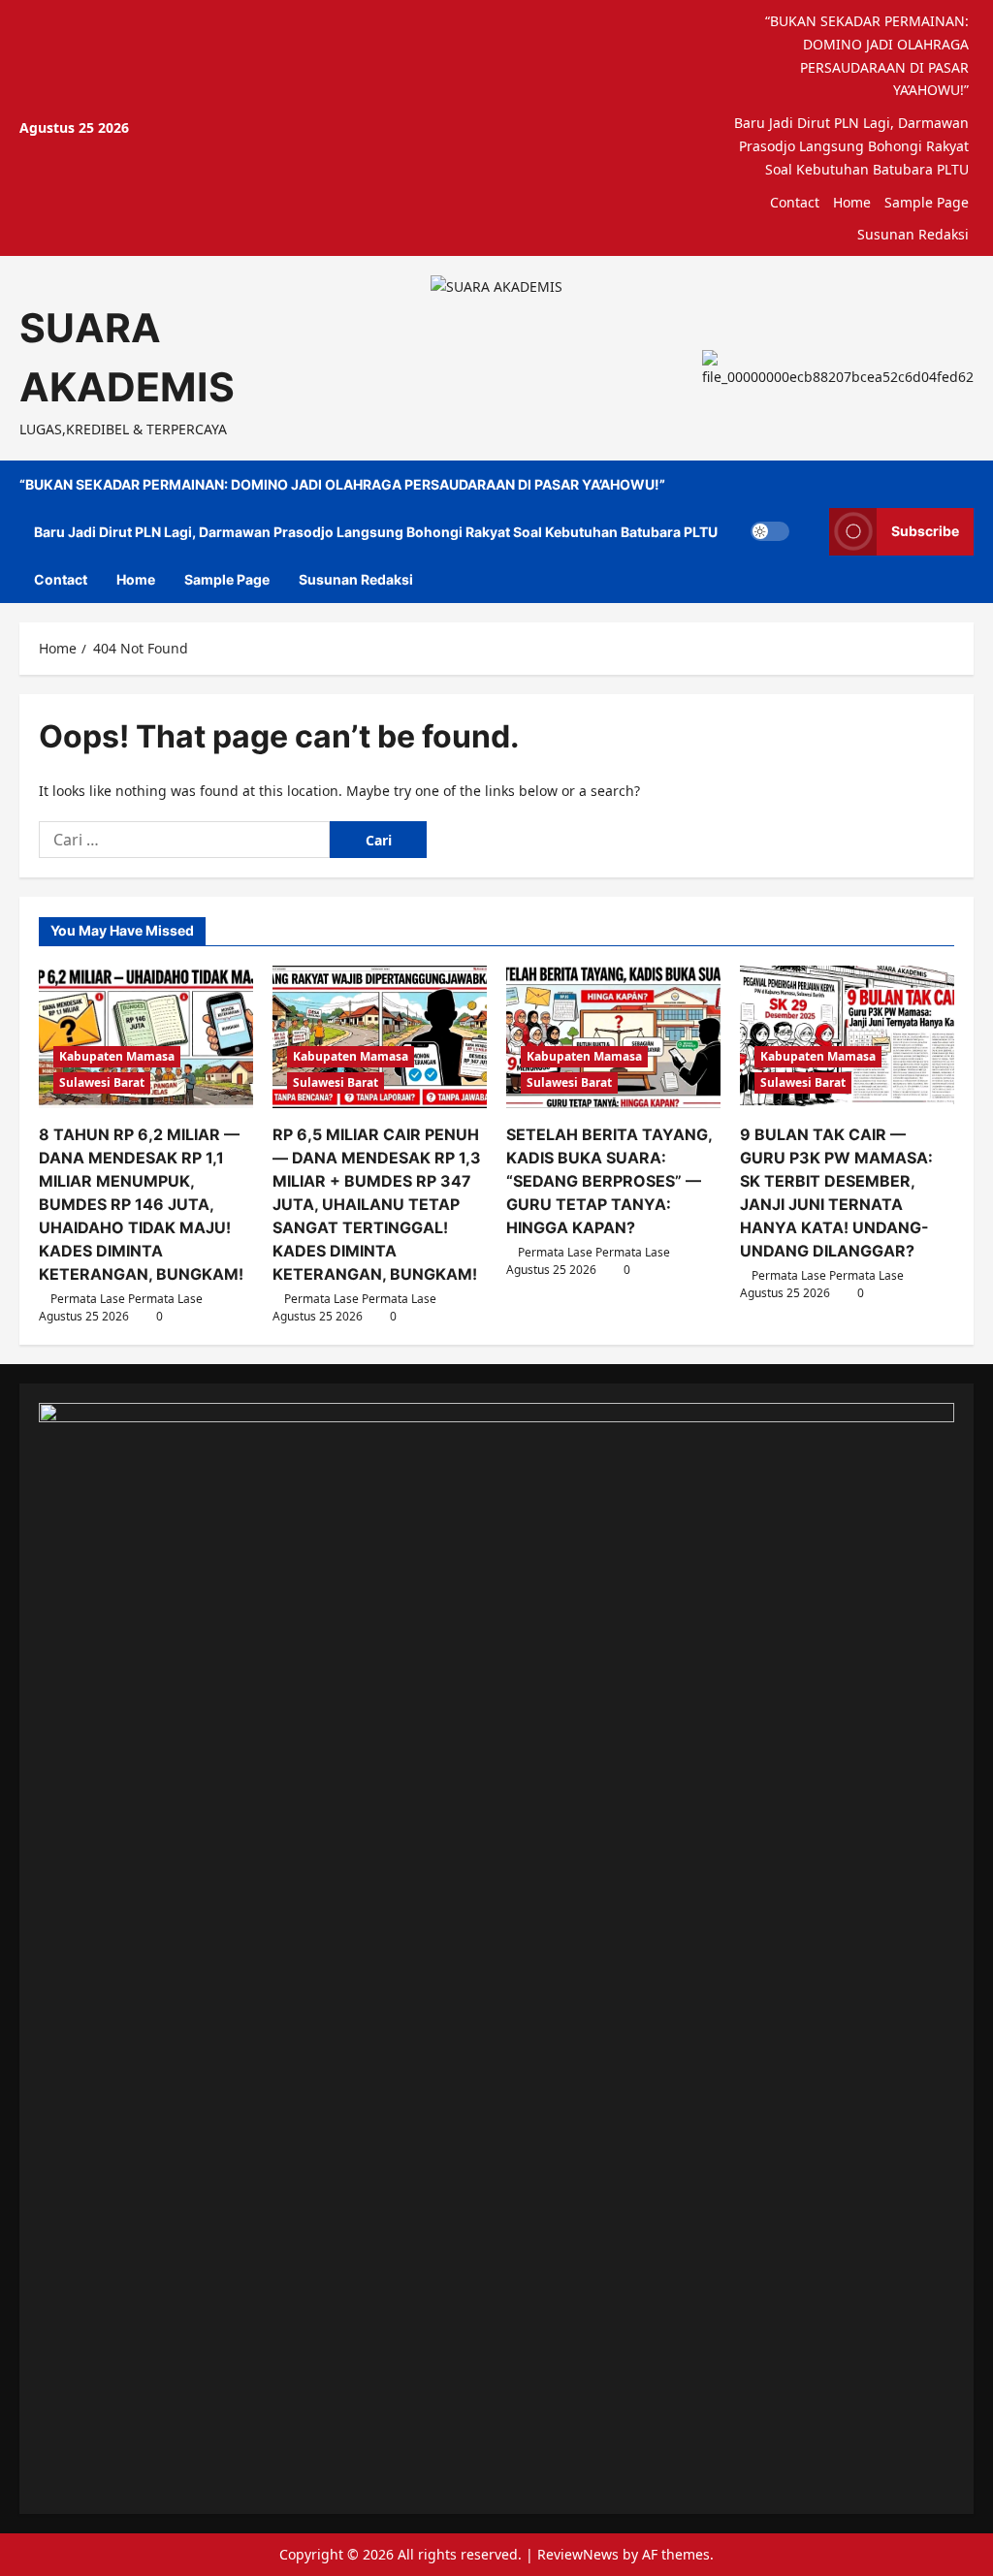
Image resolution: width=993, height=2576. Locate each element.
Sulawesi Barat (102, 1082)
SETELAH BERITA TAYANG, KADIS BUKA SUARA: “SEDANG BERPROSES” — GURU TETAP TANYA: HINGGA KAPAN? (609, 1181)
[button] (809, 532)
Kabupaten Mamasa (117, 1056)
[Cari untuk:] (184, 840)
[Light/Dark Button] (770, 531)
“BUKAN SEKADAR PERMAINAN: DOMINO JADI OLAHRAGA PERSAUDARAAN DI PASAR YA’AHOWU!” (867, 55)
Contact (795, 202)
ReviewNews (578, 2554)
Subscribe (925, 531)
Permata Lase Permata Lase (127, 1299)
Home (852, 202)
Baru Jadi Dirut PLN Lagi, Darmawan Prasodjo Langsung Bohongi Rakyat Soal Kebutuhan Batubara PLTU (851, 146)
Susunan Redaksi (913, 234)
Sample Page (927, 202)
